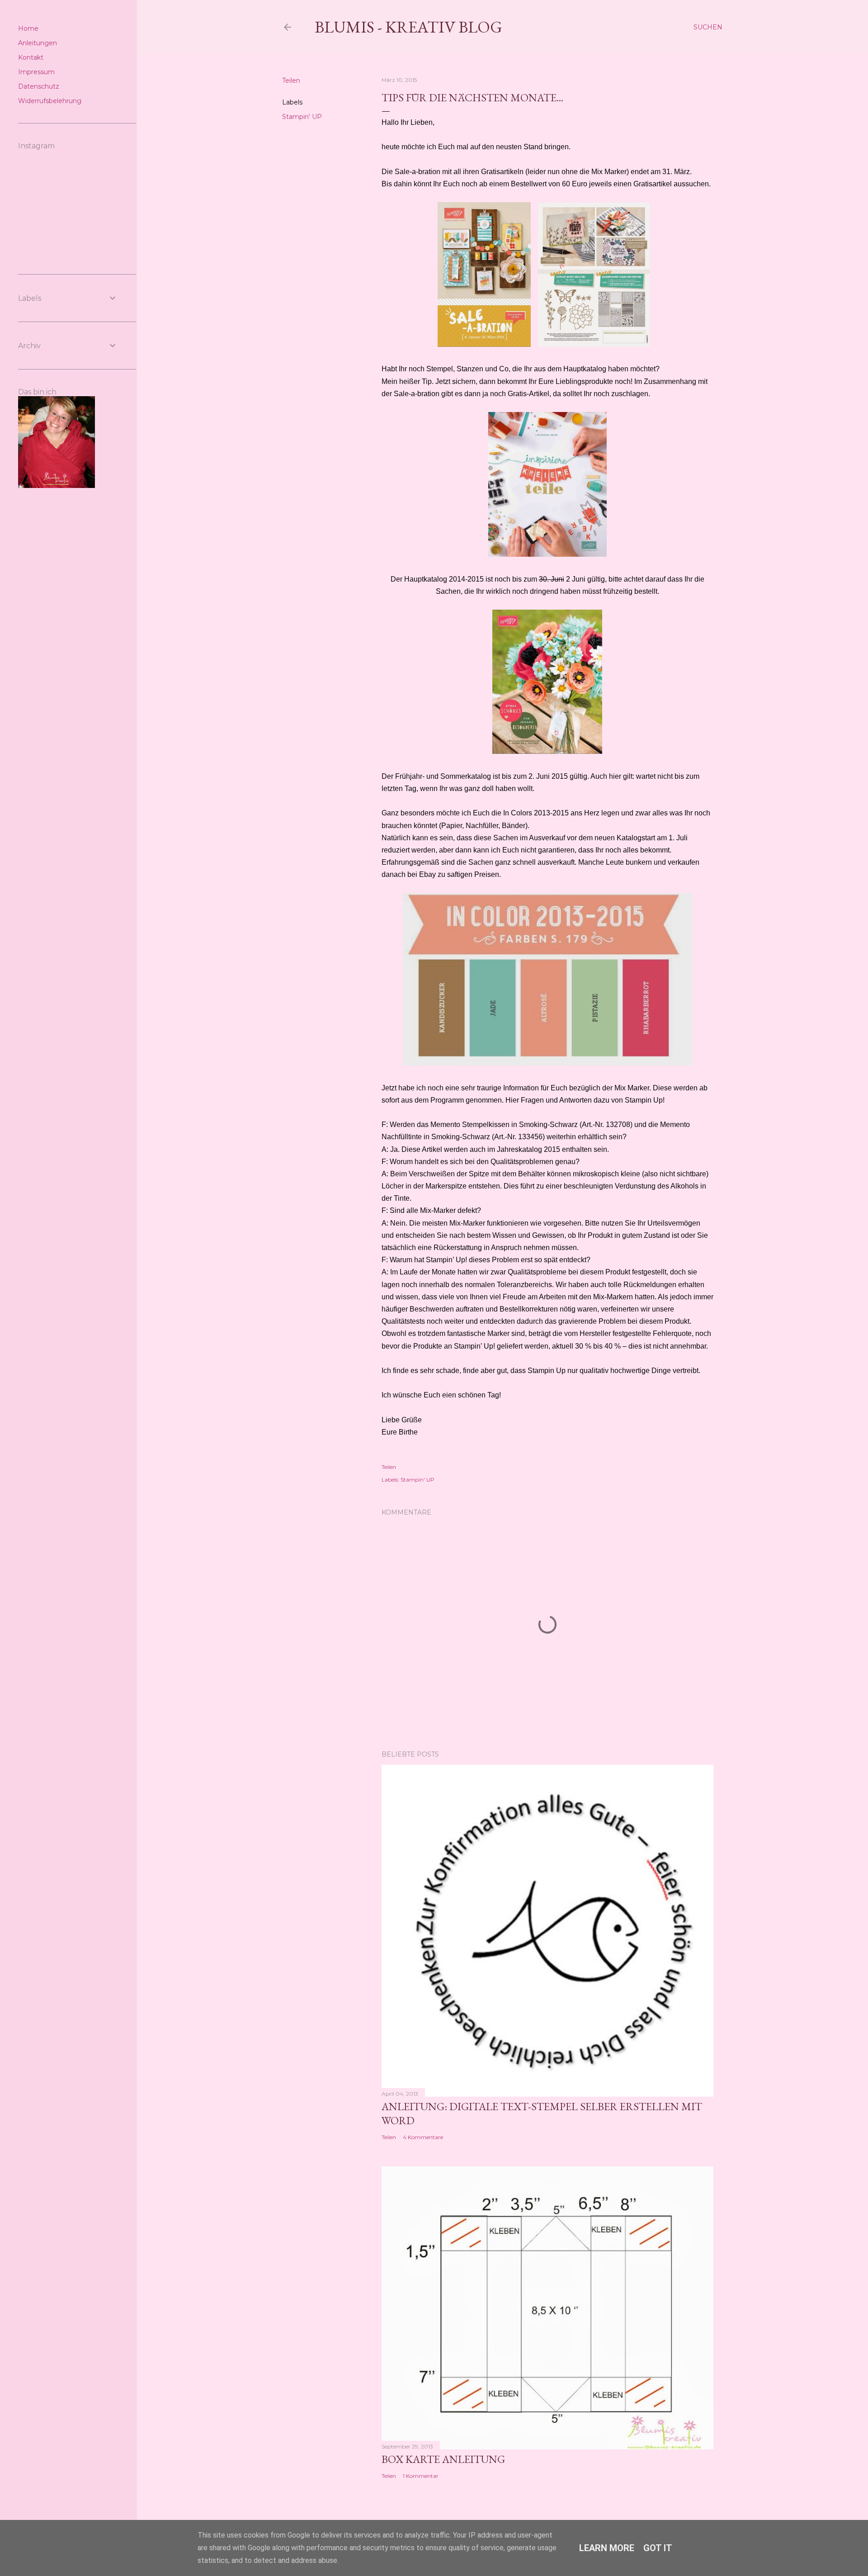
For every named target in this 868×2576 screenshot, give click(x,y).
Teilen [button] (291, 80)
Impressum (36, 72)
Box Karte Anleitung (443, 2459)
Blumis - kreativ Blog (408, 27)
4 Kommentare (423, 2137)
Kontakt (31, 57)
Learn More (607, 2548)
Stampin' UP (302, 117)
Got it (658, 2548)
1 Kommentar (421, 2476)
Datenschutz (39, 86)
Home (28, 28)
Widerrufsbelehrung (50, 101)
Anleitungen (38, 43)
